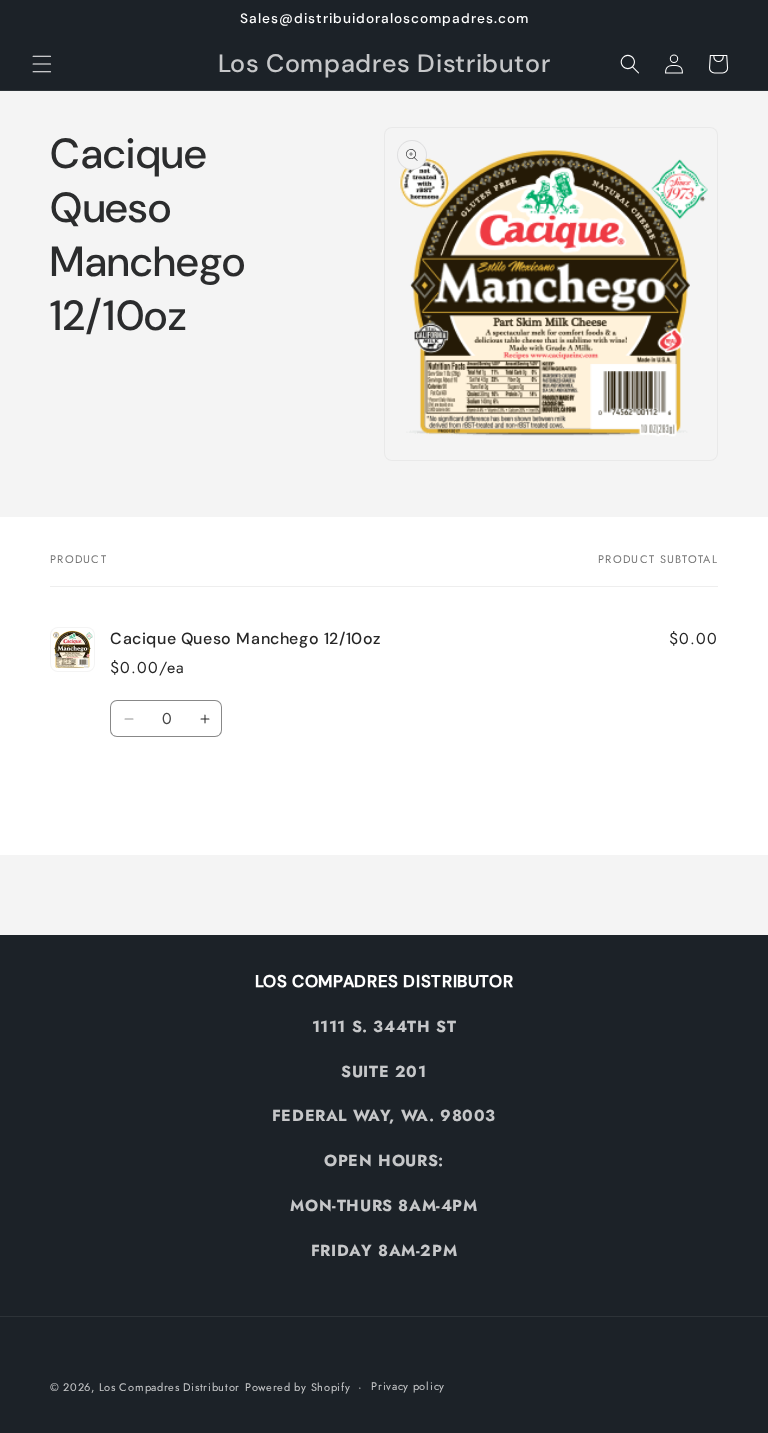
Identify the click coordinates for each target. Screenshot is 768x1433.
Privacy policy (408, 1386)
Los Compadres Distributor (170, 1387)
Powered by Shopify (298, 1387)
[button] (42, 64)
